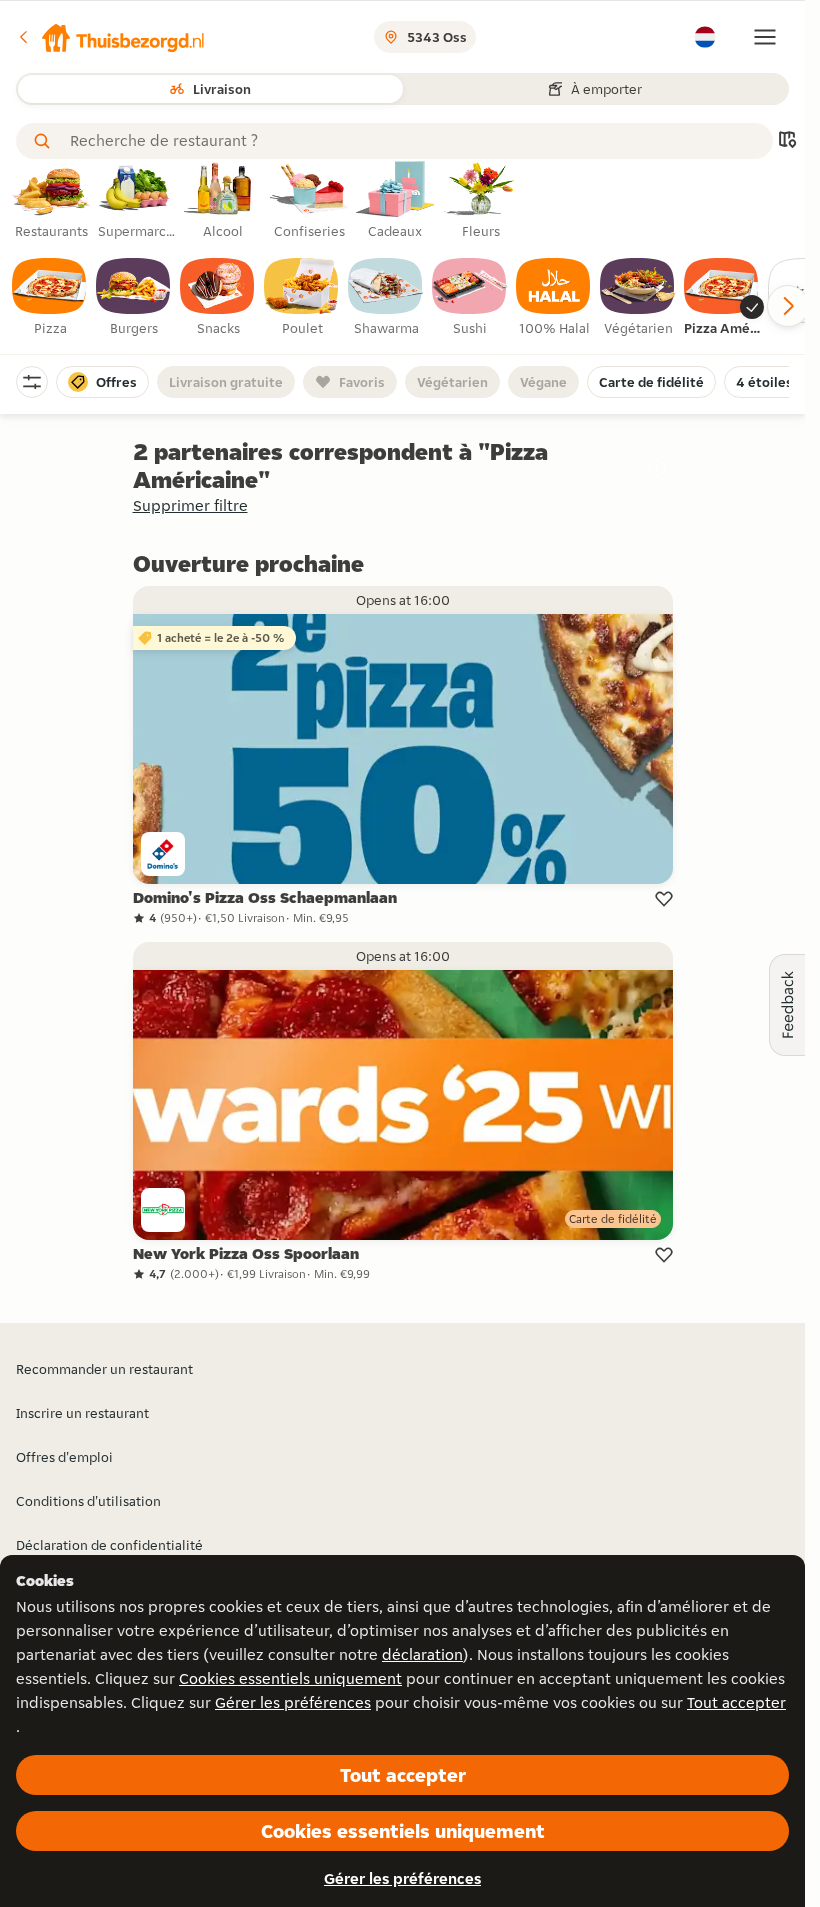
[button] (111, 37)
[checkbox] (50, 298)
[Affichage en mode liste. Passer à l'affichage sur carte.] (787, 141)
